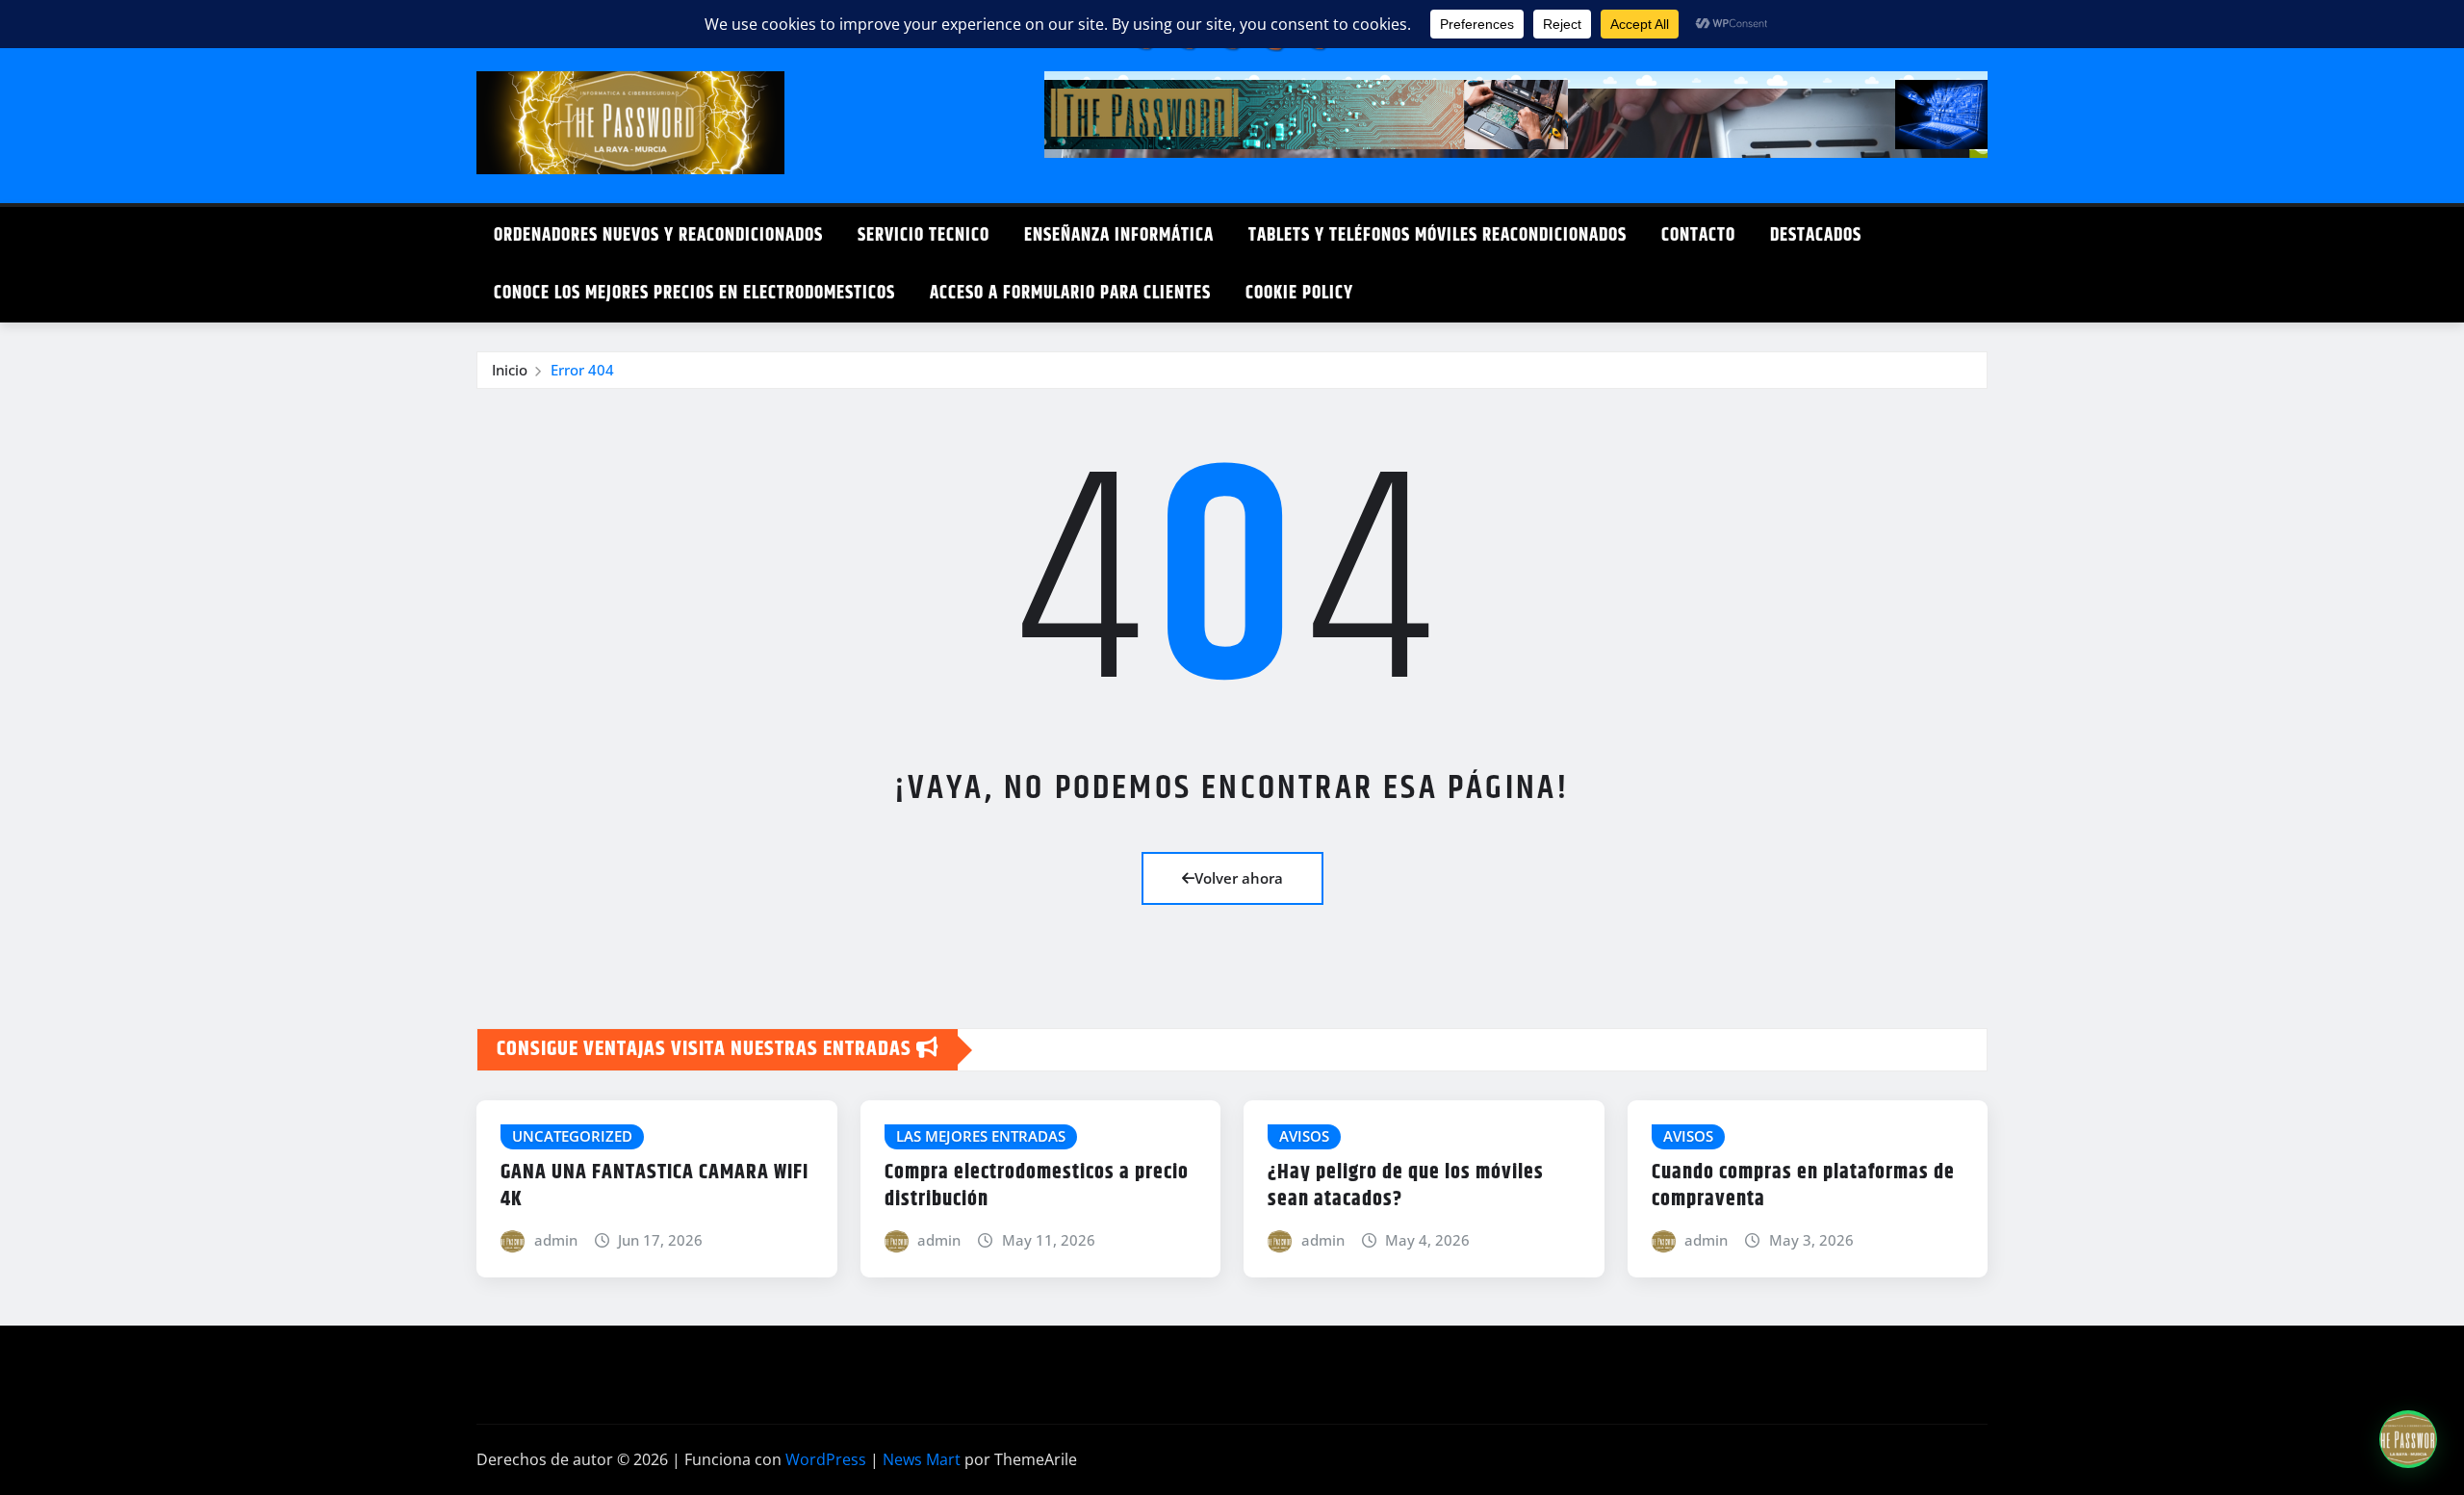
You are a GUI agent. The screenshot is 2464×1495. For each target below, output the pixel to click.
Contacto (1698, 235)
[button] (2408, 1439)
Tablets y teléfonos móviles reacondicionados (1437, 235)
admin (556, 1240)
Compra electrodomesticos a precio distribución (1037, 1186)
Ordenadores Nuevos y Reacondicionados (658, 235)
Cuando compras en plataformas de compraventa (1803, 1186)
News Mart (922, 1459)
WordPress (826, 1459)
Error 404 (582, 370)
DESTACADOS (1816, 235)
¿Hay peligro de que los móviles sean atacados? (1406, 1186)
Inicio (510, 370)
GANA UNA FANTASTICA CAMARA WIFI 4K (654, 1186)
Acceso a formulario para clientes (1070, 293)
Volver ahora (1239, 878)
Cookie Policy (1299, 293)
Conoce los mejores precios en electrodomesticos (694, 293)
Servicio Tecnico (924, 235)
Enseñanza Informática (1119, 235)
